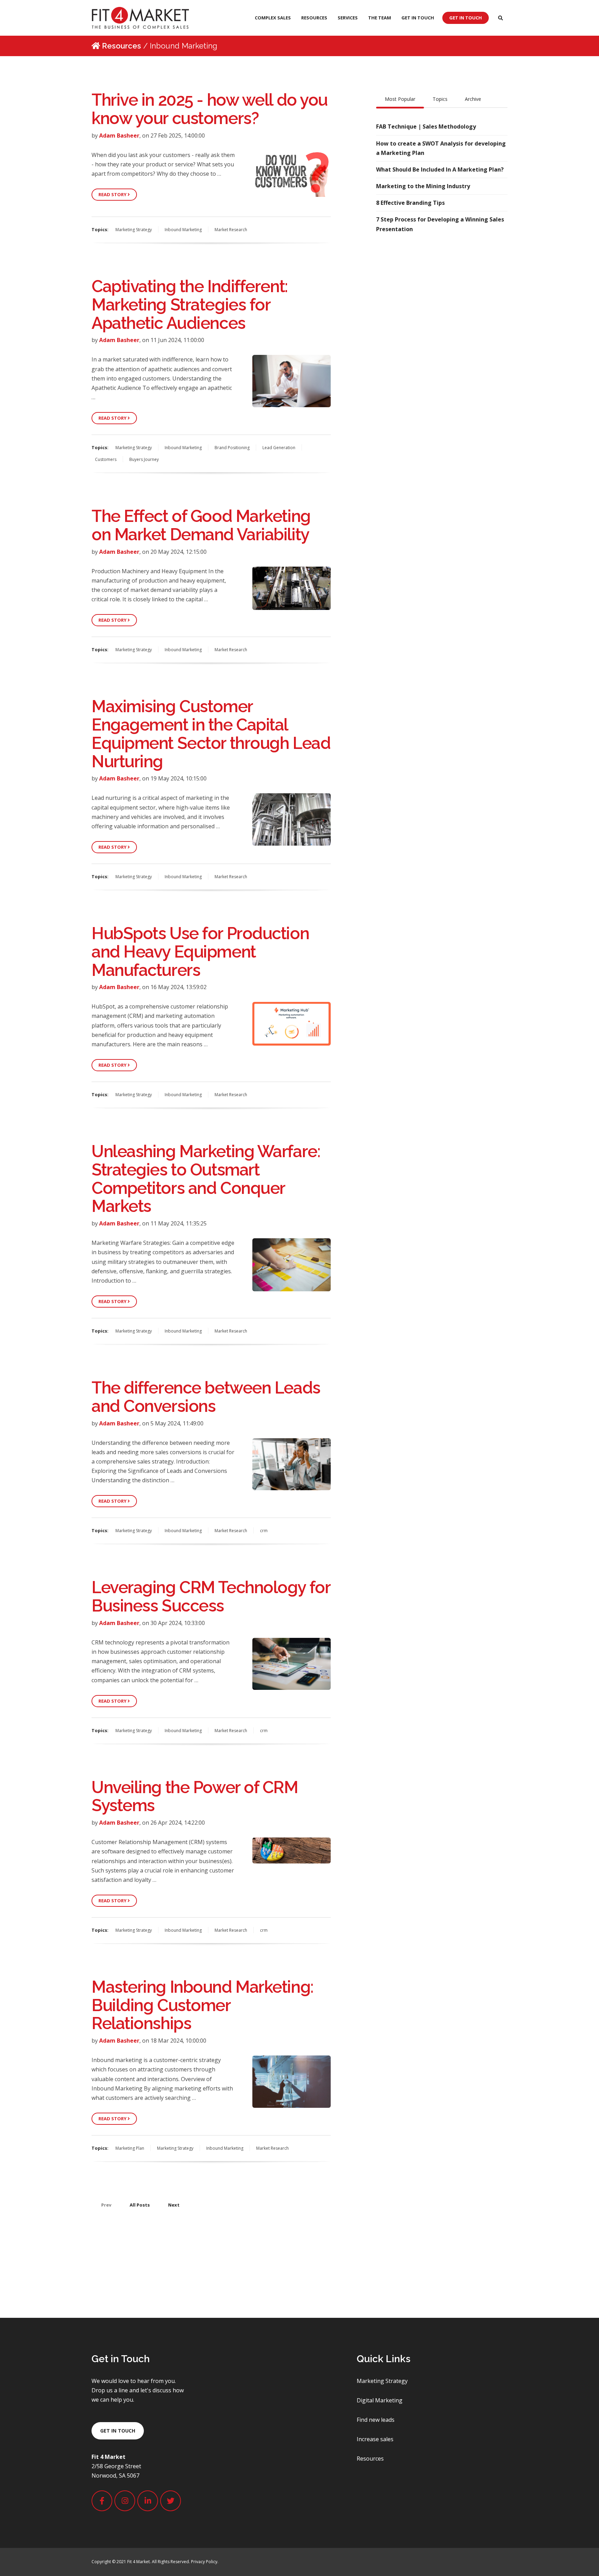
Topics (440, 99)
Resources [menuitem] (314, 18)
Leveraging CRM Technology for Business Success (211, 1596)
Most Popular (400, 99)
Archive (473, 99)
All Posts (140, 2205)
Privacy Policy (204, 2562)
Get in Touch (466, 18)
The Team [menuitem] (380, 18)
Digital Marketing (380, 2400)
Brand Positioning (232, 448)
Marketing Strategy (134, 230)
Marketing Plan (130, 2148)
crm (264, 1531)
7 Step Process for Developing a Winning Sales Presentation (440, 224)
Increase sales (375, 2439)
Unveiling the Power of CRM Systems (195, 1796)
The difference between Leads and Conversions (206, 1397)
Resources (121, 46)
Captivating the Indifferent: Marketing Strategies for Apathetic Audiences (190, 305)
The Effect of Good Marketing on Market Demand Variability (201, 525)
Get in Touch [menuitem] (418, 18)
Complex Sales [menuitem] (273, 18)
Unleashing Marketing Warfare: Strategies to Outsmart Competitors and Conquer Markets (206, 1179)
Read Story (113, 194)
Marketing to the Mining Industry (423, 186)
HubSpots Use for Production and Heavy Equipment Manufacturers (200, 952)
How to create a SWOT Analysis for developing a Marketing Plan (441, 148)
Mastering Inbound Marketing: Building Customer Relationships (202, 2005)
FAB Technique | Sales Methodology (426, 126)
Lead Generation (279, 448)
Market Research (231, 230)
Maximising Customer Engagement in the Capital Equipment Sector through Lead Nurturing (211, 734)
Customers (106, 459)
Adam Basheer (119, 136)
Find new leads (376, 2420)
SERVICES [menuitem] (348, 18)
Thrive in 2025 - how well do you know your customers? (210, 109)
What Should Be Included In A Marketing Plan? (440, 169)
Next (174, 2205)
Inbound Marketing (183, 230)
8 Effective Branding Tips (410, 203)
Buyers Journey (144, 459)
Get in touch (118, 2431)
